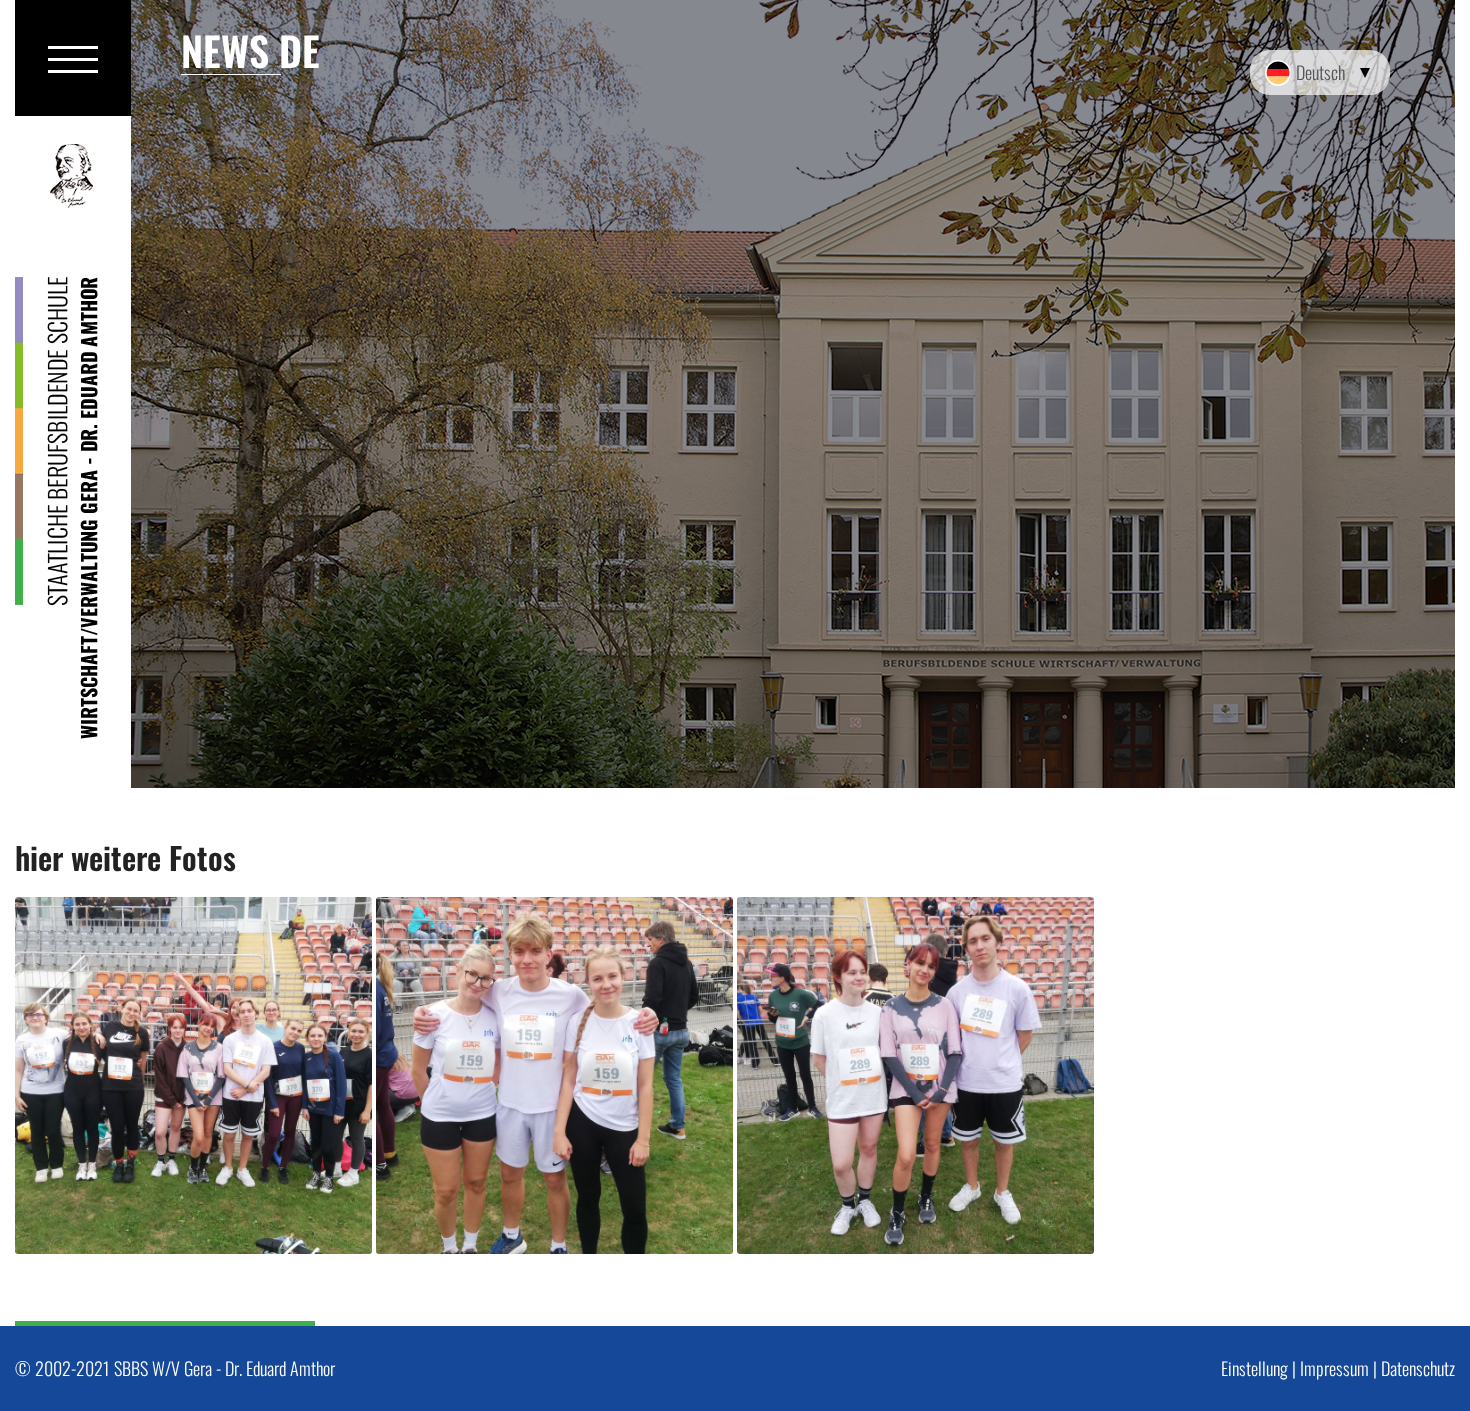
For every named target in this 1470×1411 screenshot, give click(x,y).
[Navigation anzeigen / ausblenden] (73, 58)
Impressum (1334, 1368)
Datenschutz (1418, 1368)
